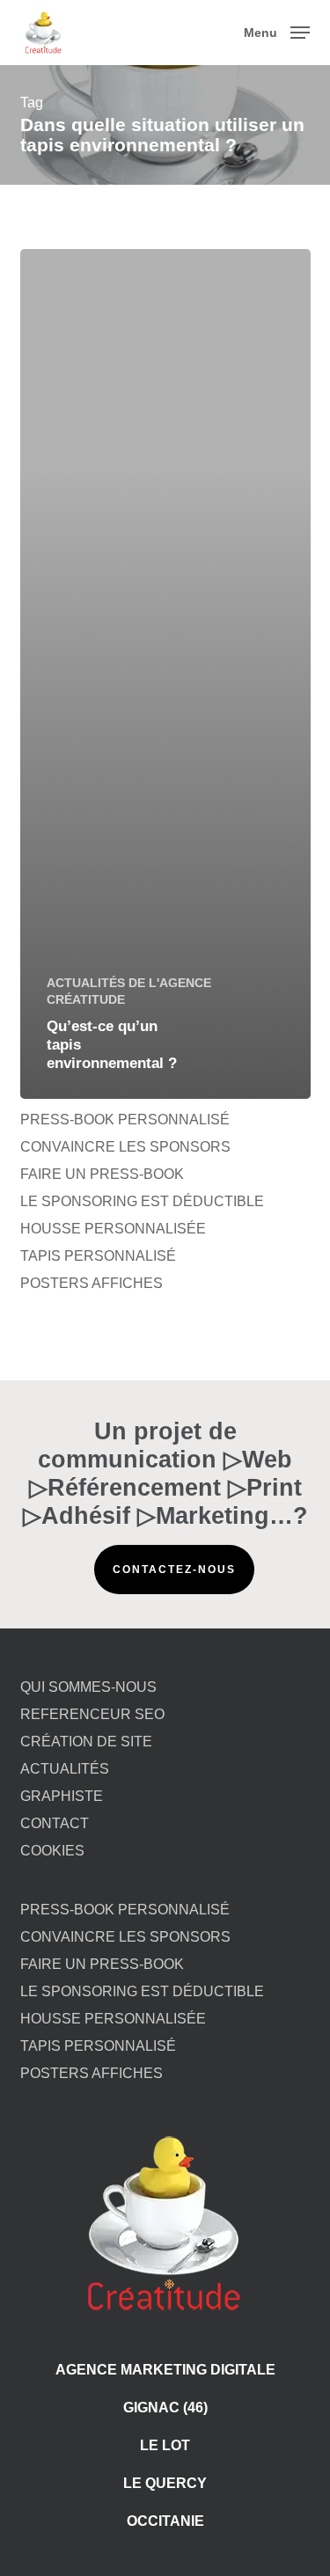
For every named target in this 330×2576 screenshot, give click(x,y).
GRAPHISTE (62, 1796)
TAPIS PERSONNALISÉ (98, 1256)
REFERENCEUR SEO (92, 1714)
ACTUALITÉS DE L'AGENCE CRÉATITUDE (129, 991)
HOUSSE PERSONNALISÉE (113, 1229)
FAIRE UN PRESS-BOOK (102, 1174)
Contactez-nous (174, 1570)
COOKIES (52, 1851)
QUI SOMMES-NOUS (88, 1687)
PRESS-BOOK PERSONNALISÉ (125, 1120)
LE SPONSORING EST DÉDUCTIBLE (142, 1201)
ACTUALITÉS (65, 1769)
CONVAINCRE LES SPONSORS (125, 1147)
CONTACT (55, 1823)
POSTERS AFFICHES (92, 1283)
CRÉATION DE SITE (86, 1742)
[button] (277, 32)
